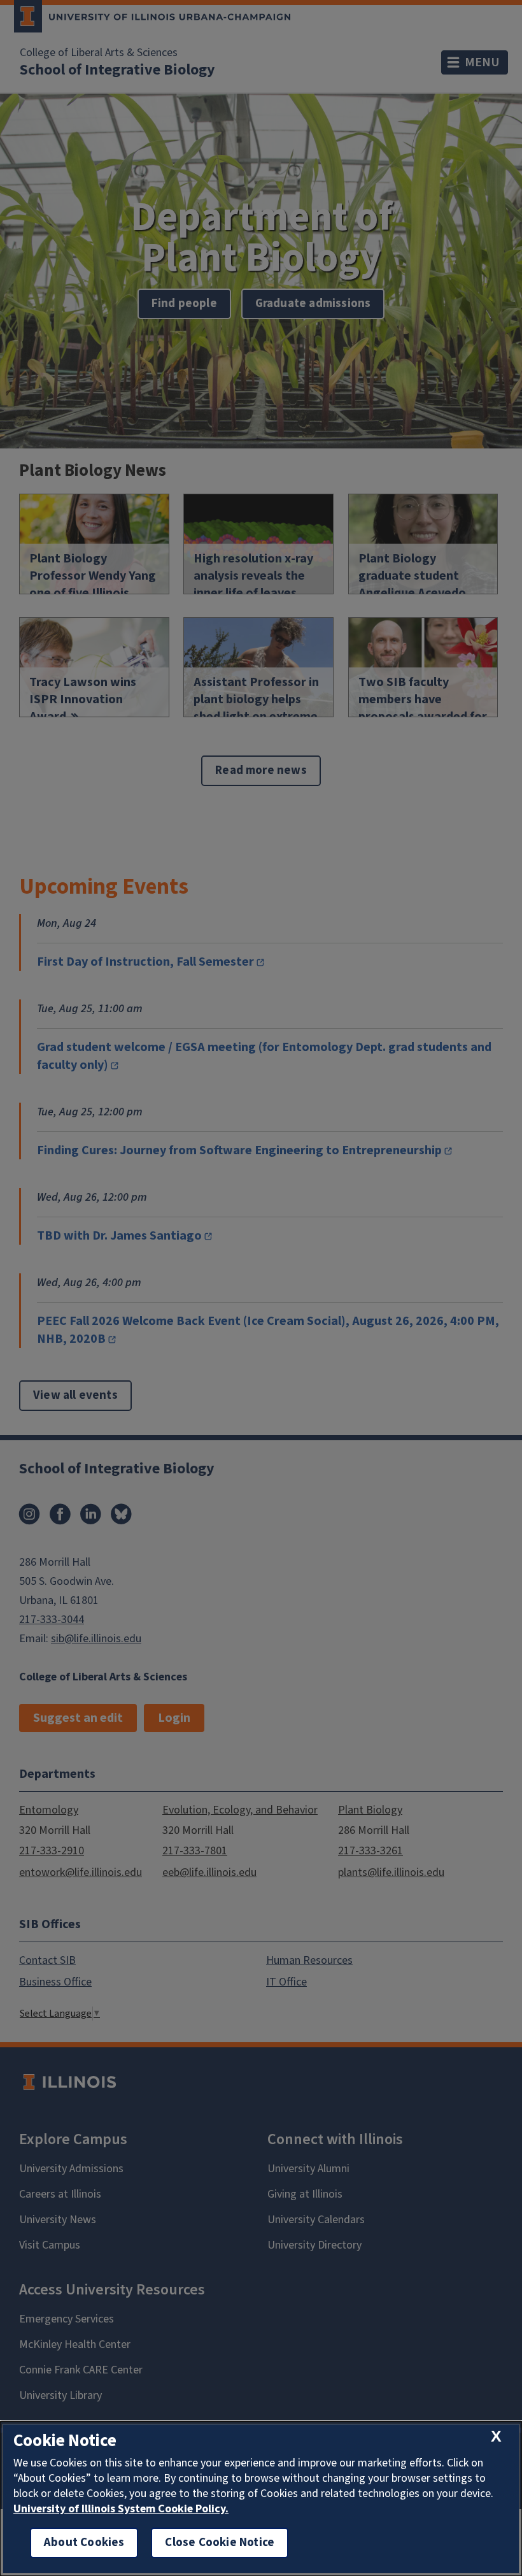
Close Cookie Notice (220, 2543)
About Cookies (84, 2543)
